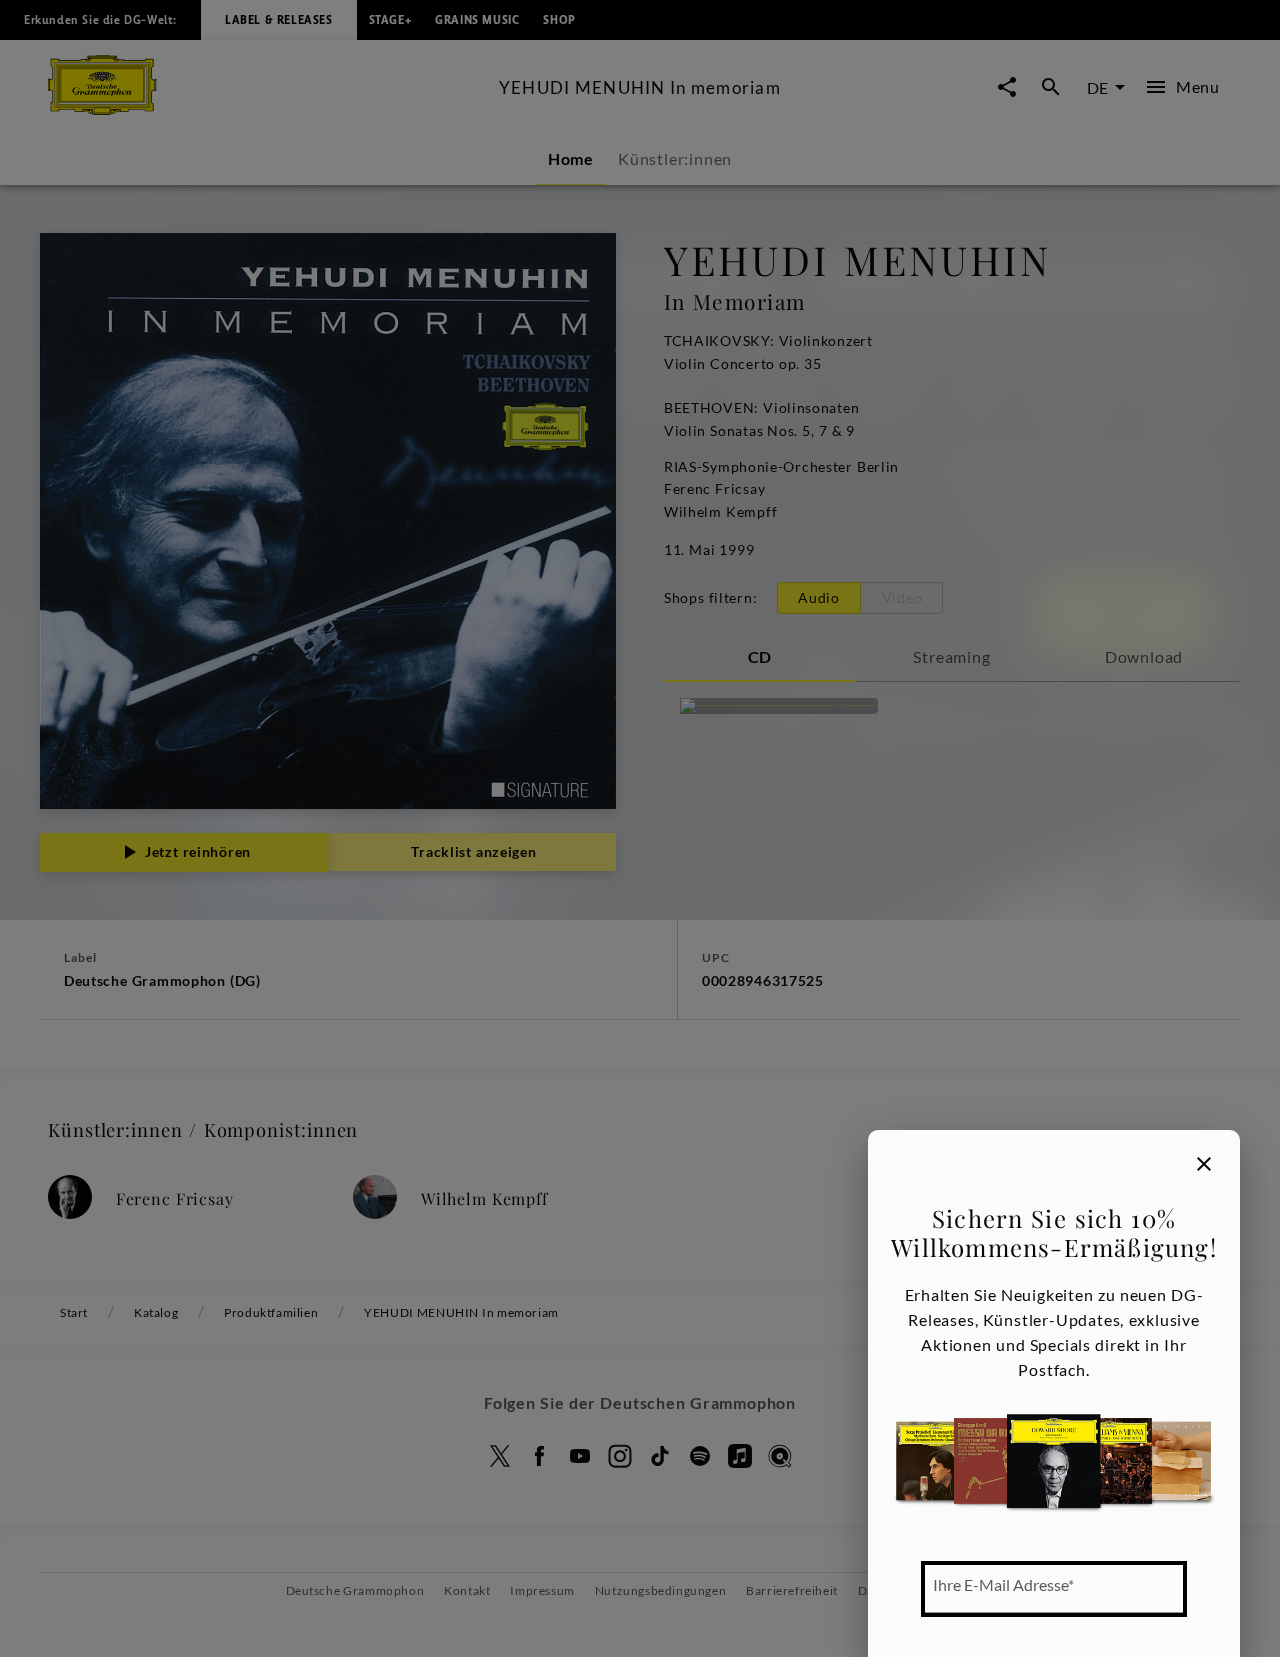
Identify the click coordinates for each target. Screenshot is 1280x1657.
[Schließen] (1204, 1164)
